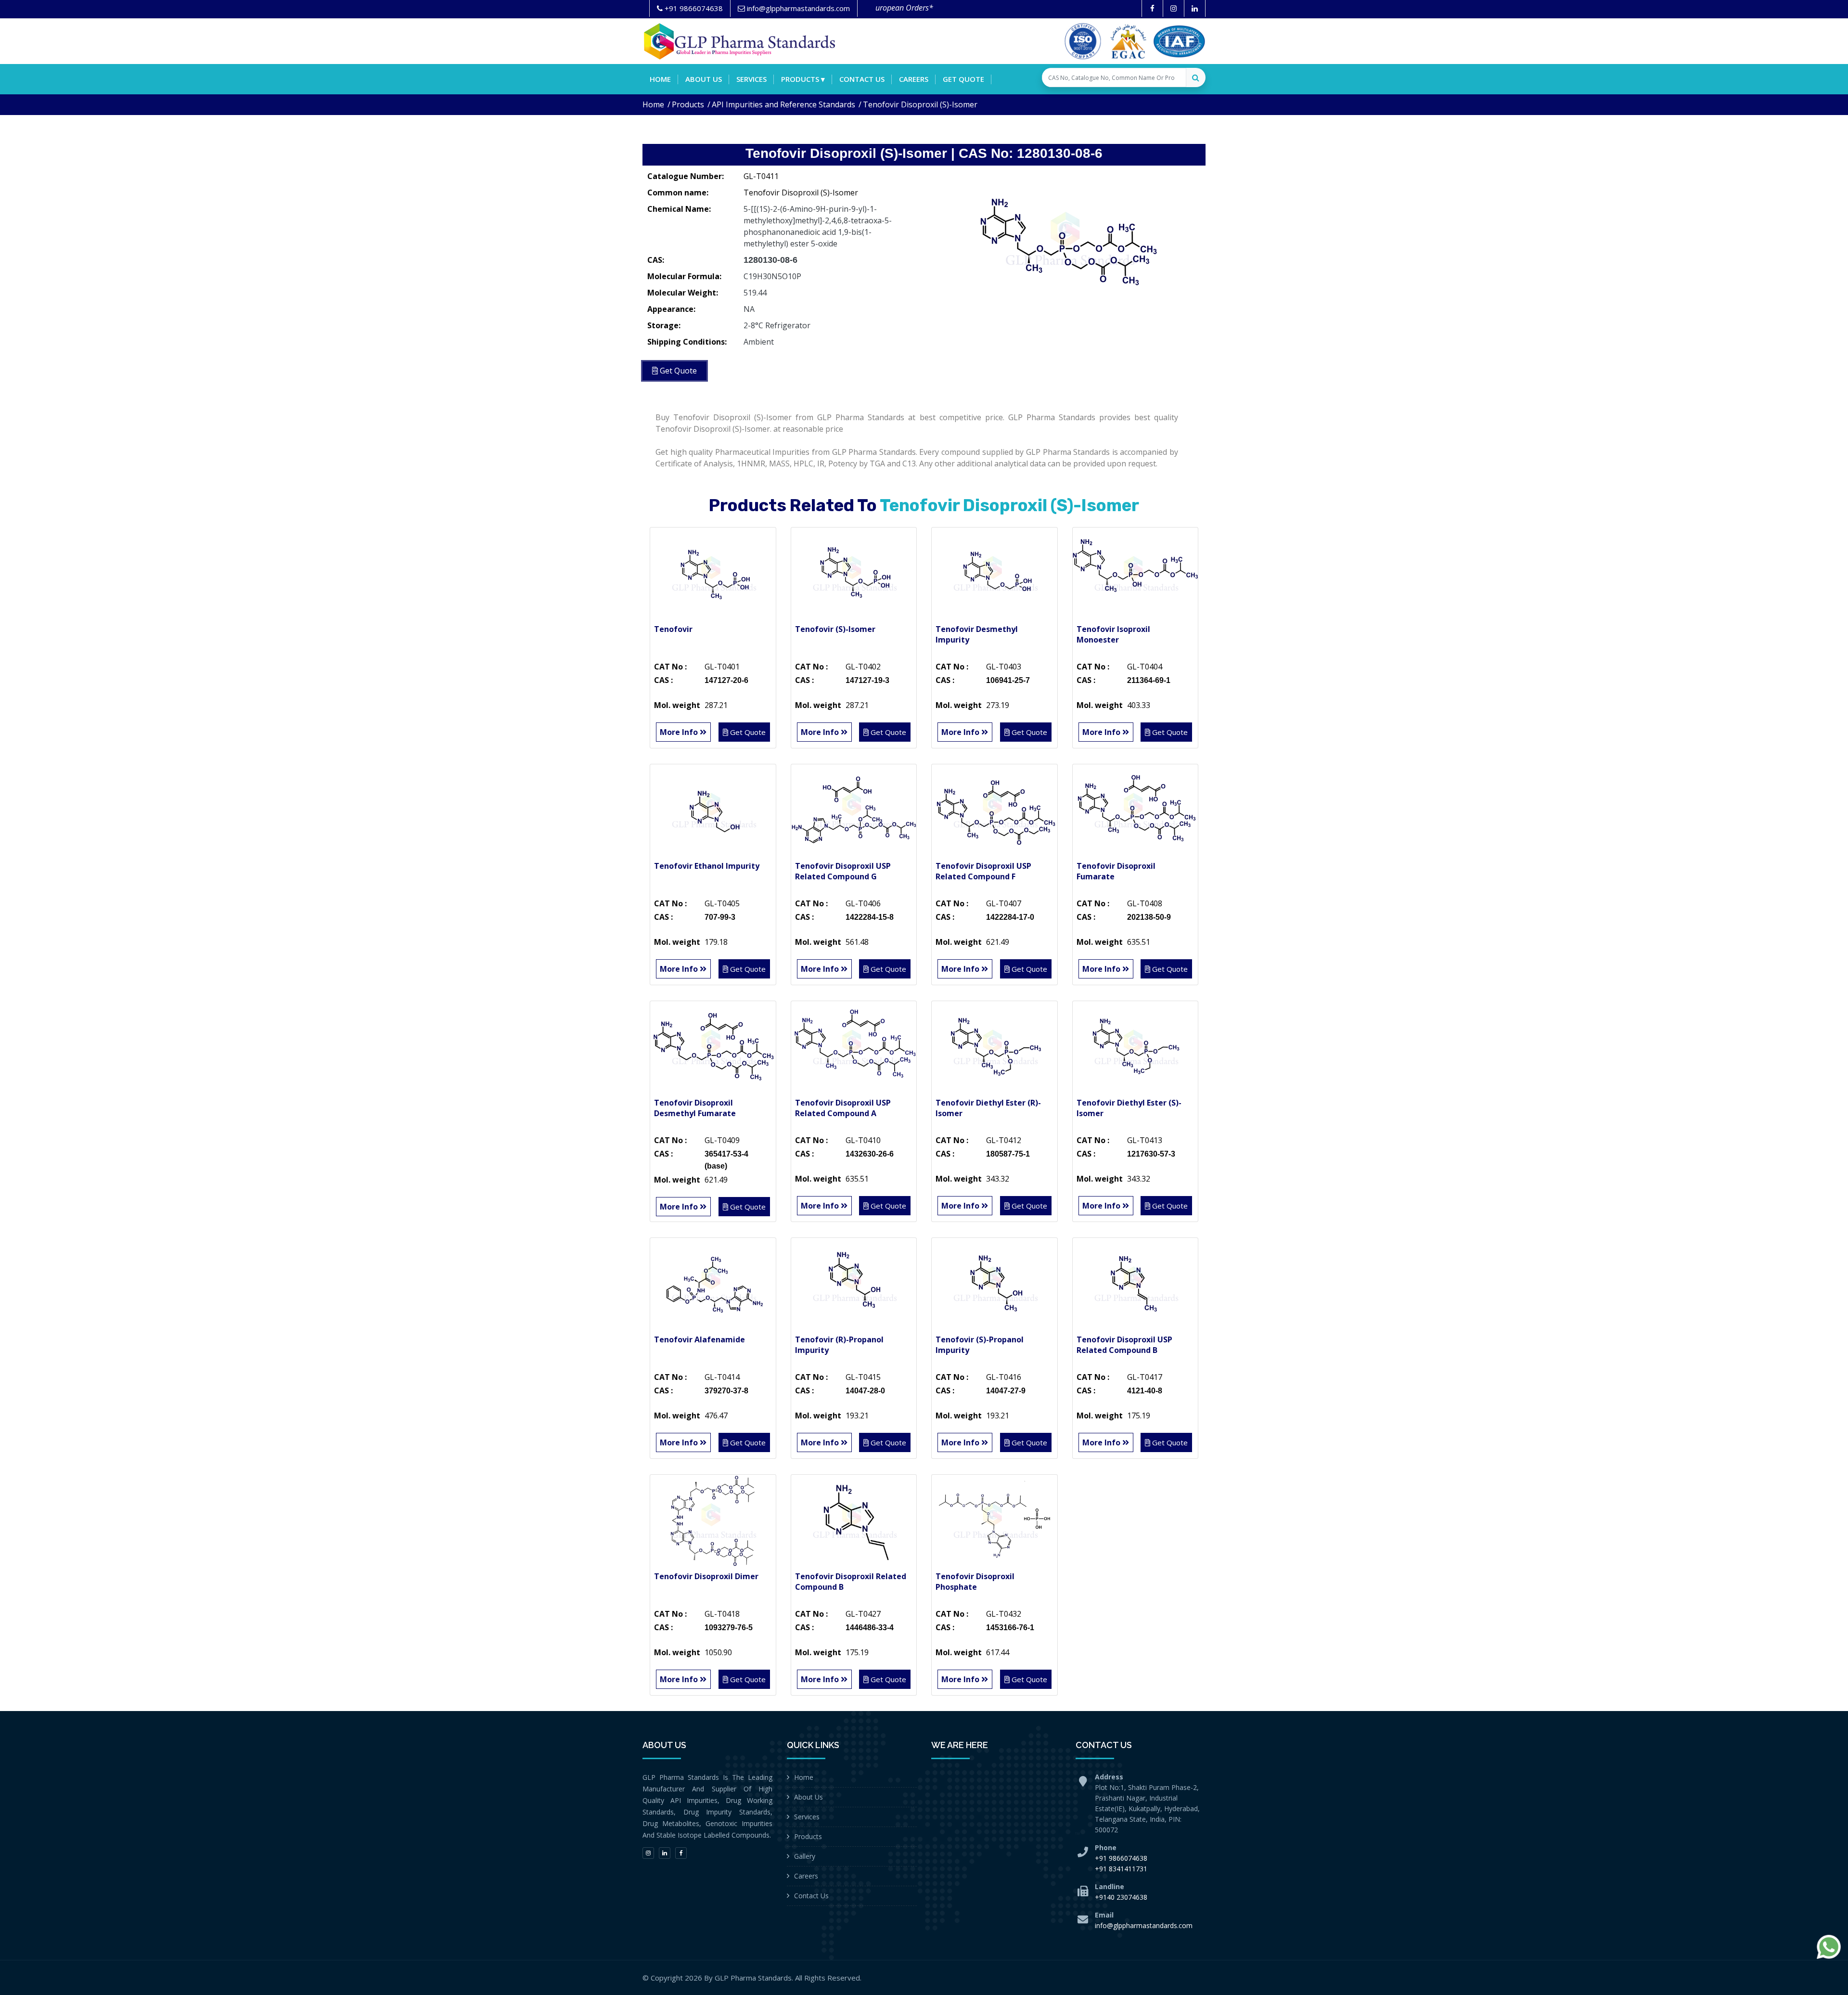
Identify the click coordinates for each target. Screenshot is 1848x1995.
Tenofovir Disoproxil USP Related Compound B (1124, 1345)
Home (660, 79)
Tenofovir (673, 629)
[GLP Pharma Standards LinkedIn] (1195, 8)
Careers (914, 79)
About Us (808, 1797)
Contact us (862, 79)
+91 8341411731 (1121, 1869)
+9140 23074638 (1121, 1897)
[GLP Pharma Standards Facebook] (1152, 8)
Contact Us (811, 1896)
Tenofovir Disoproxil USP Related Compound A (843, 1108)
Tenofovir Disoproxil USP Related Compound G (843, 871)
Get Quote (963, 79)
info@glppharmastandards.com (1144, 1925)
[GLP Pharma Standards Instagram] (1174, 8)
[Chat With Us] (1829, 1947)
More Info (680, 732)
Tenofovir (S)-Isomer (835, 629)
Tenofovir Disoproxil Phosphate (975, 1582)
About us (704, 79)
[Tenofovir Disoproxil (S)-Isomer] (1068, 238)
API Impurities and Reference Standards (783, 104)
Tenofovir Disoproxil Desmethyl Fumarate (695, 1108)
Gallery (805, 1856)
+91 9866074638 (1121, 1858)
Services (751, 79)
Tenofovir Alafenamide (699, 1339)
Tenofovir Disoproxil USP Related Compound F (983, 871)
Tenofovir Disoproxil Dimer (706, 1576)
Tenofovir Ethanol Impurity (707, 866)
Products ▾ (803, 79)
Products (688, 104)
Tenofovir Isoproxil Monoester (1113, 634)
